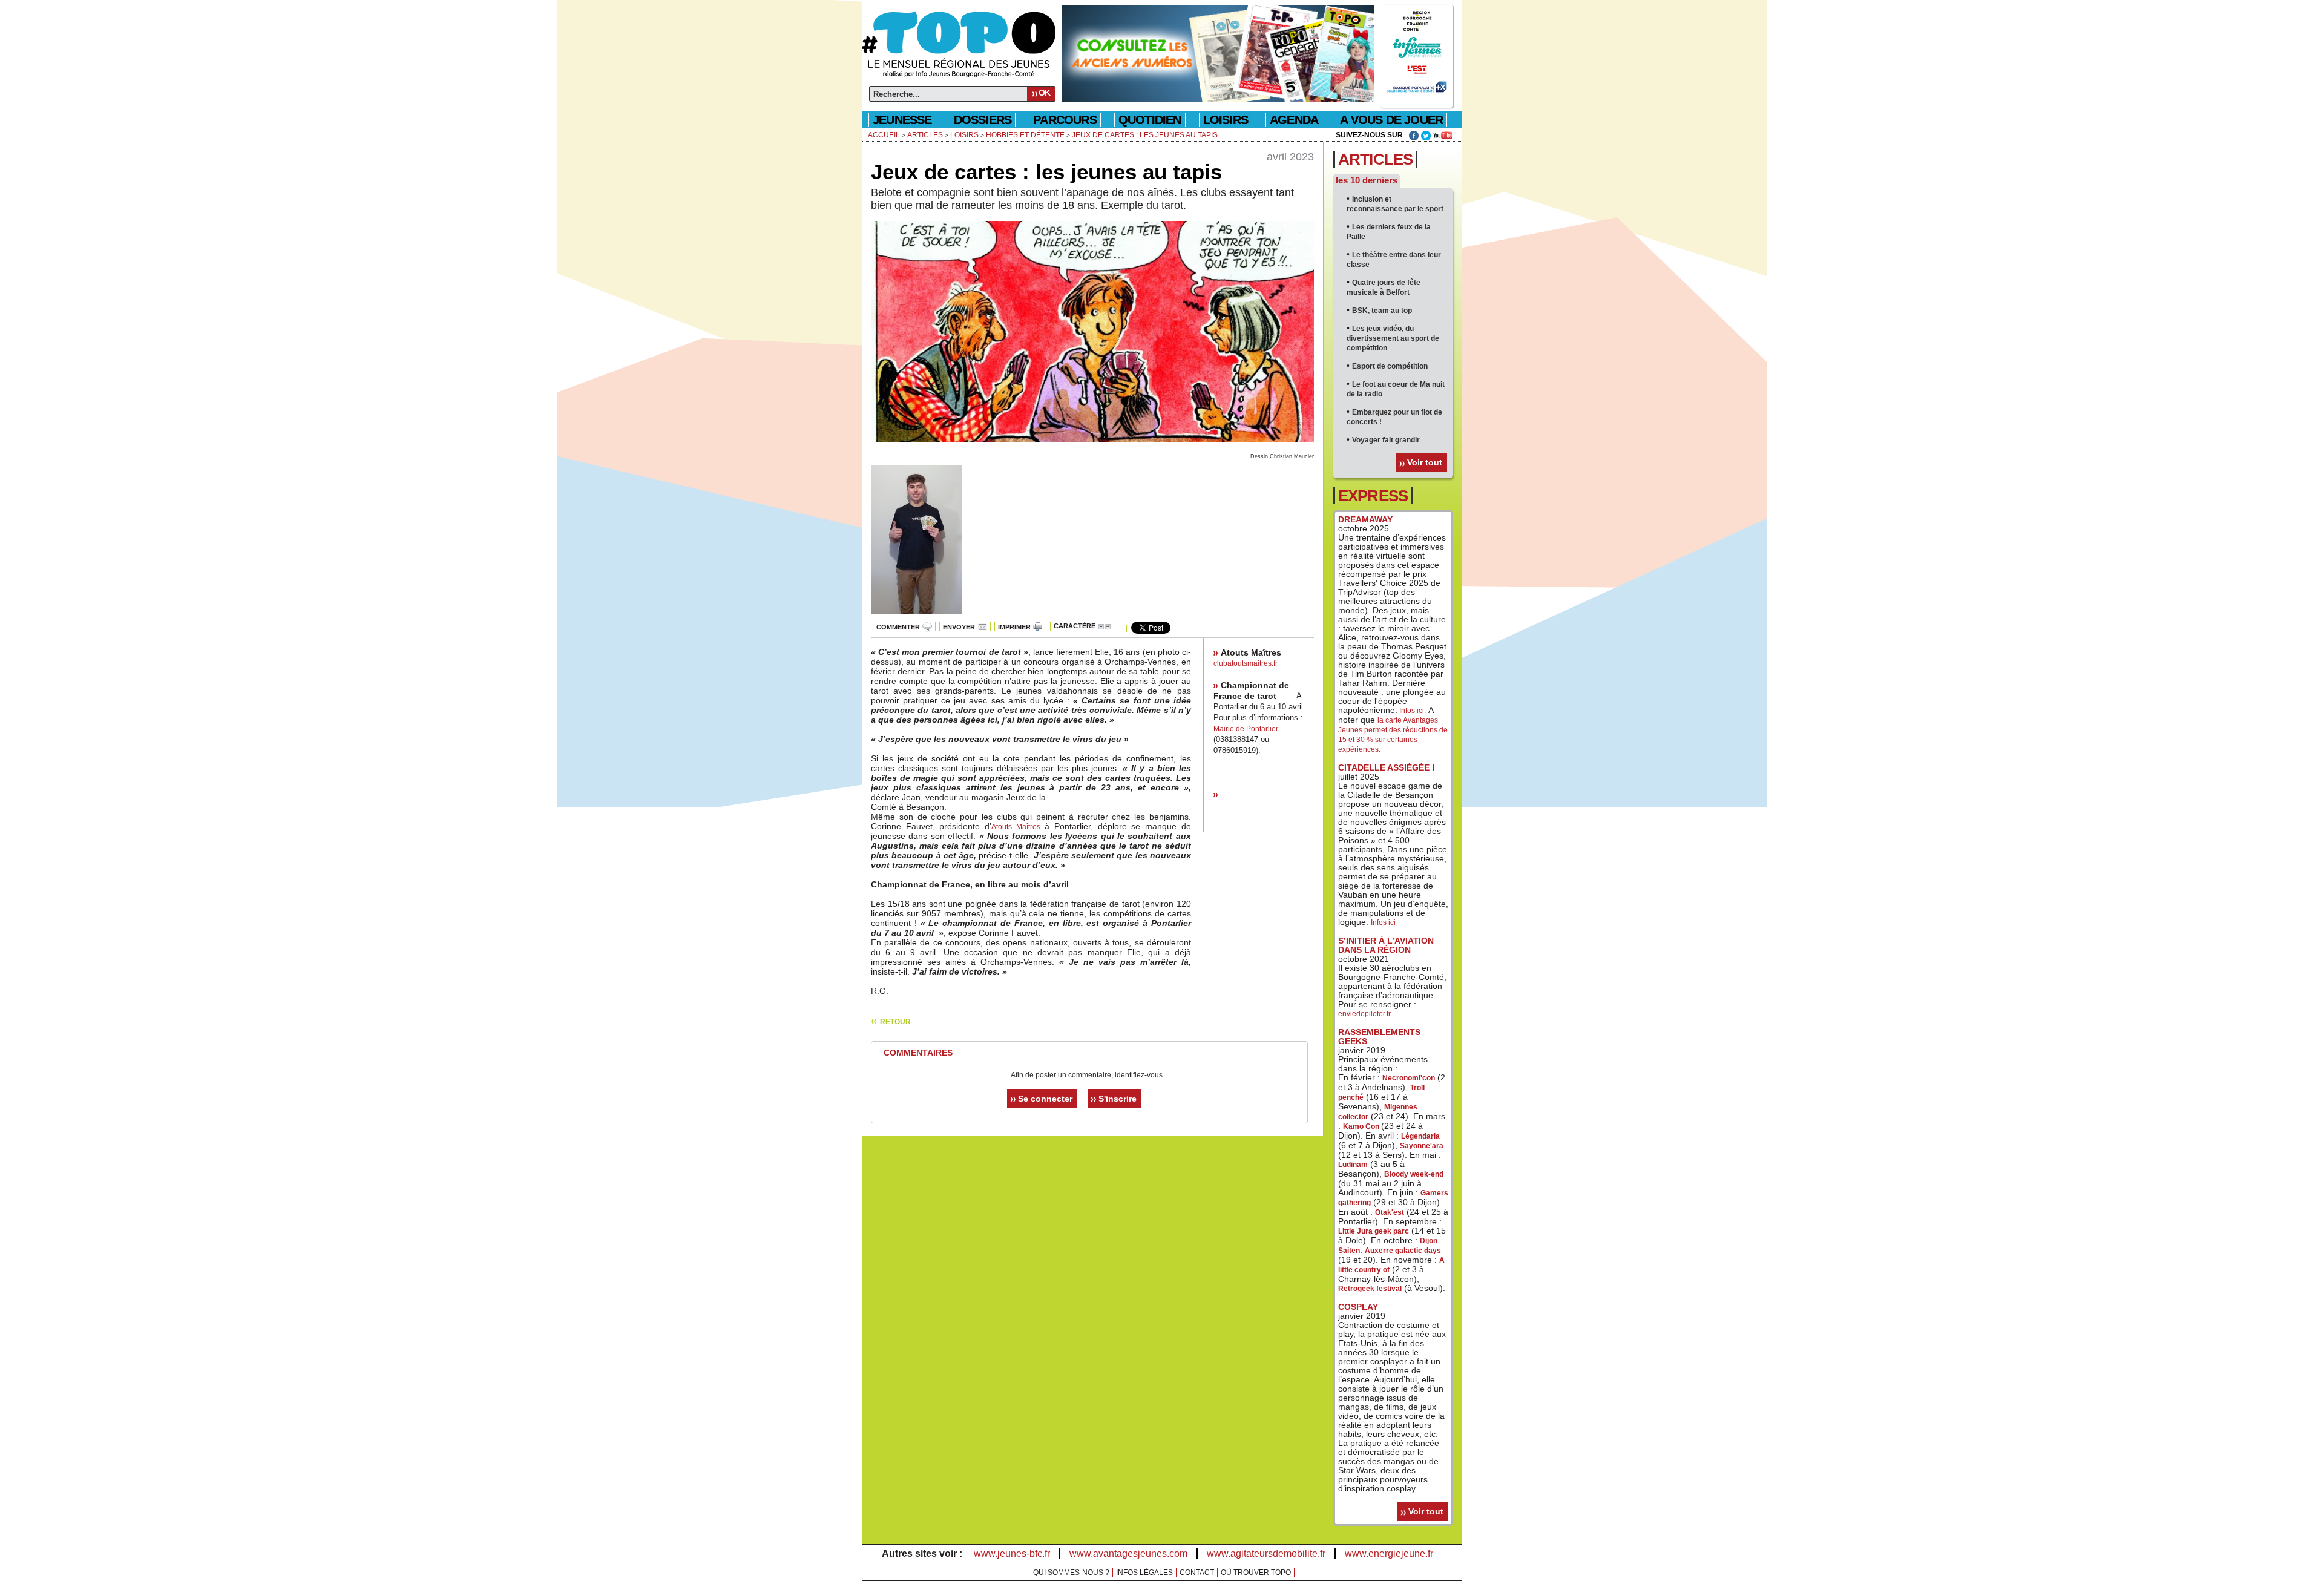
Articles (925, 135)
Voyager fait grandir (1386, 440)
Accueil (884, 135)
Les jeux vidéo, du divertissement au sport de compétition (1393, 338)
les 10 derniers (1367, 180)
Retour (895, 1022)
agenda (1294, 120)
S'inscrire (1118, 1099)
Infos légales (1144, 1573)
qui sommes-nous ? (1071, 1573)
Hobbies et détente (1025, 135)
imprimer (1014, 627)
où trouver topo (1256, 1573)
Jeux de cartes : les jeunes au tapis (1145, 135)
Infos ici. (1412, 711)
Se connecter (1045, 1099)
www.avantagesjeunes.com (1128, 1553)
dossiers (983, 120)
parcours (1065, 120)
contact (1197, 1573)
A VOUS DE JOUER (1391, 120)
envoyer (959, 627)
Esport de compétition (1390, 366)
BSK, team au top (1382, 311)
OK (1044, 93)
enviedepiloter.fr (1364, 1014)
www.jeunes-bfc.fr (1012, 1553)
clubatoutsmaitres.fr (1246, 663)
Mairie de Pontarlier (1246, 729)
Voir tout (1425, 462)
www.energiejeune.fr (1389, 1553)
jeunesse (902, 120)
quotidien (1150, 120)
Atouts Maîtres (1016, 827)
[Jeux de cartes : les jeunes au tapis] (1092, 449)
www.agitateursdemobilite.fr (1266, 1553)
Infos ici (1383, 922)
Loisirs (1226, 120)
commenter (898, 627)
